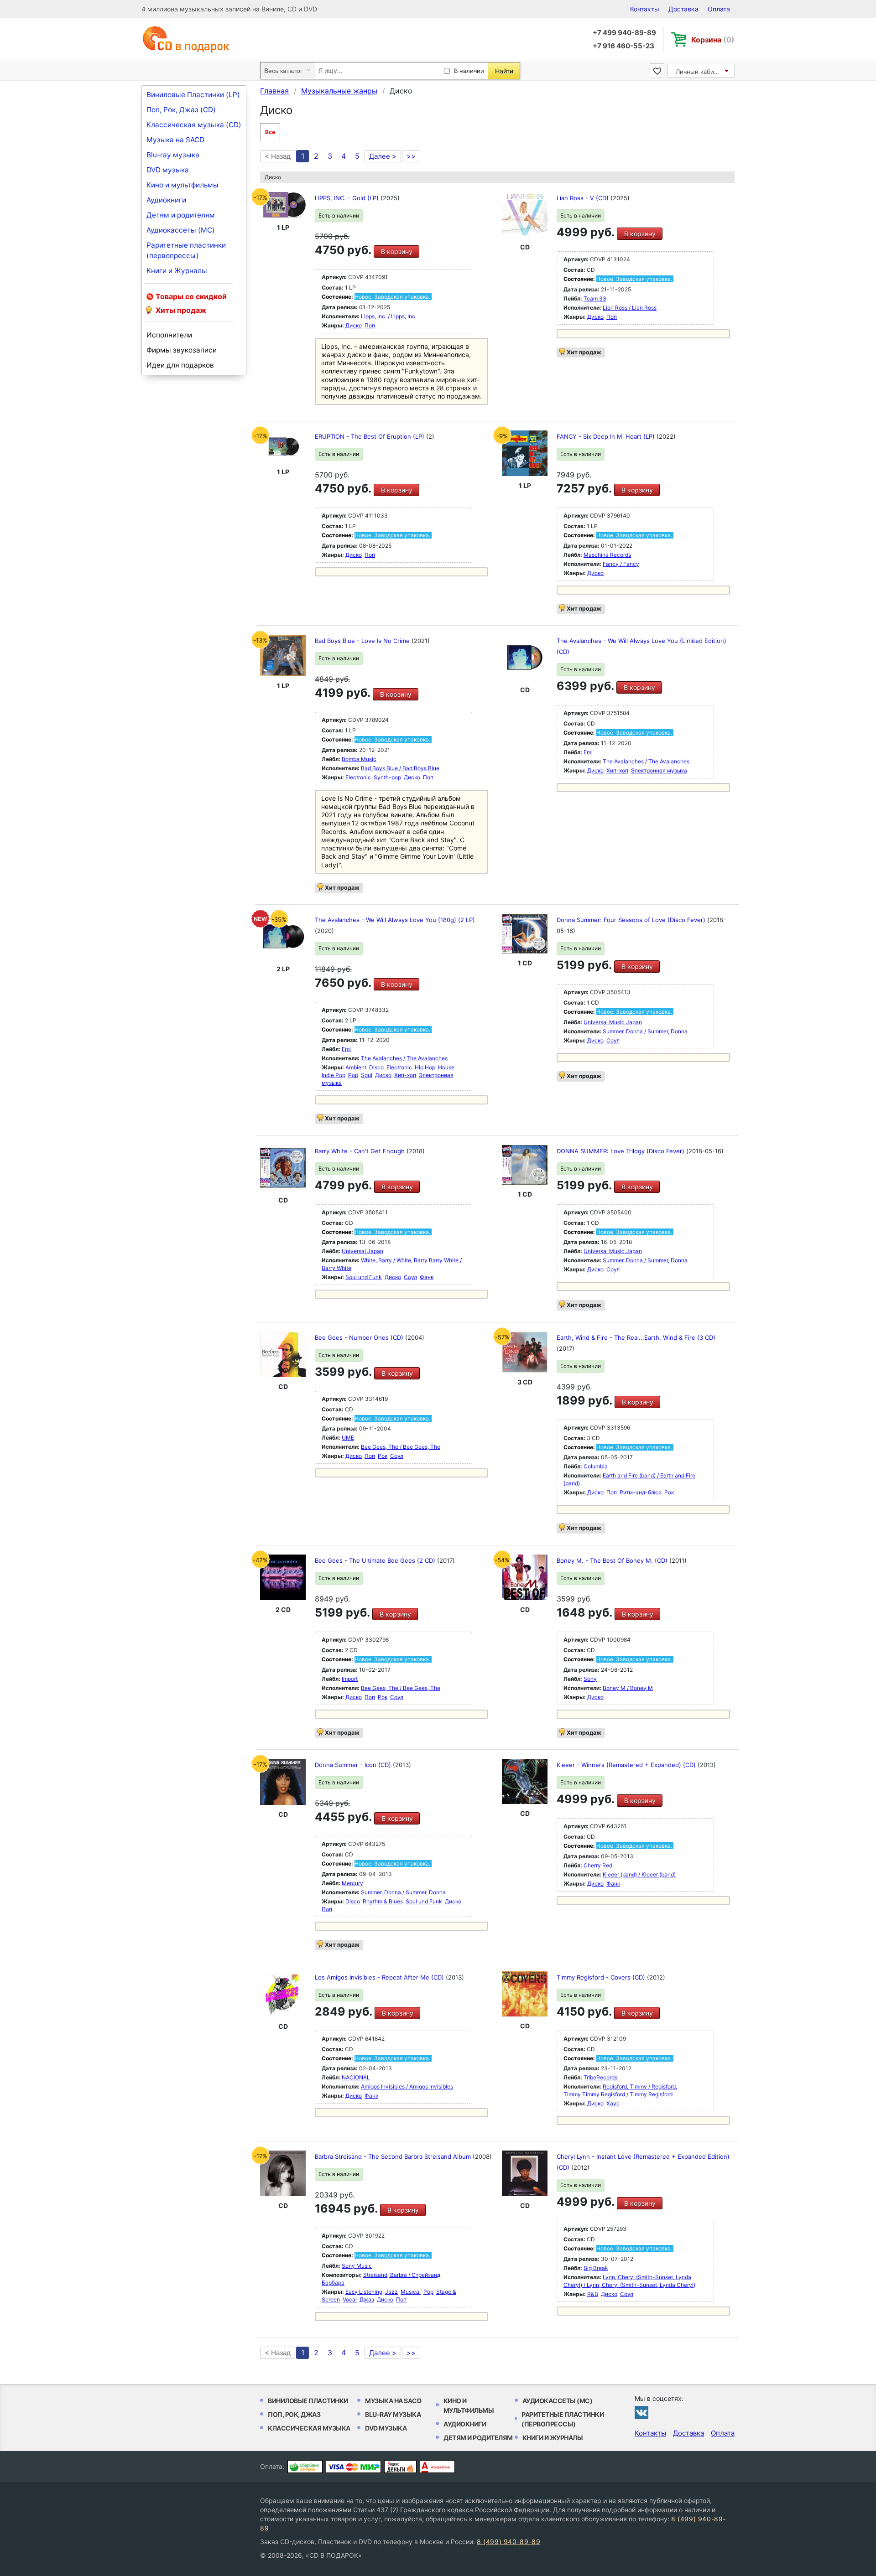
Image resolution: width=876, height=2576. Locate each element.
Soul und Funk (364, 1277)
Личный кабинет (700, 72)
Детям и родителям (181, 215)
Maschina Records (607, 555)
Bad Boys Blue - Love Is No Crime (363, 641)
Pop (353, 1075)
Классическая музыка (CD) (194, 125)
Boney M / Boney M (628, 1688)
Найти (504, 71)
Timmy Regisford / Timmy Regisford (627, 2094)
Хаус (613, 2103)
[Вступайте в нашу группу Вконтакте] (641, 2412)
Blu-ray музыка (173, 155)
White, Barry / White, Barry (394, 1260)
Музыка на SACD (175, 140)
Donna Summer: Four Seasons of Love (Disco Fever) (632, 920)
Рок (383, 1456)
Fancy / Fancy (621, 564)
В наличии (469, 71)
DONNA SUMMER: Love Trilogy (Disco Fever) (621, 1151)
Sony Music (357, 2266)
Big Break (596, 2268)
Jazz (391, 2292)
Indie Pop (334, 1075)
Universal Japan (362, 1251)
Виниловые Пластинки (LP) (193, 95)
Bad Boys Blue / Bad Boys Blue (400, 768)
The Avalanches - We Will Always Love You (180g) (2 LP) (395, 920)
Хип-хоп (617, 770)
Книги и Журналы (177, 271)
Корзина (713, 40)
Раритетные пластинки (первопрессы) (186, 250)
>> (411, 156)
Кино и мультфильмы (182, 185)
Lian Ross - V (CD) (584, 198)
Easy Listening (364, 2292)
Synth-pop (387, 777)
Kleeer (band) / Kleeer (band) (639, 1874)
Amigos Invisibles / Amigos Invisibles (407, 2086)
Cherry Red (598, 1865)
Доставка (683, 9)
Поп (370, 325)
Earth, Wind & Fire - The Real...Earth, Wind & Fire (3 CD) (636, 1337)
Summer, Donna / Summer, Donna (645, 1031)
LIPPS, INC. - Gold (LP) (348, 198)
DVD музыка (168, 170)
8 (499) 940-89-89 (508, 2542)
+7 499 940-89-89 (624, 33)
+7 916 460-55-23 (623, 46)
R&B (593, 2294)
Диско (354, 325)
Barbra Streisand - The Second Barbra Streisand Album (394, 2156)
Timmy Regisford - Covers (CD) (602, 1977)
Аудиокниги (166, 200)
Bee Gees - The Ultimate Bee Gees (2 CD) (376, 1560)
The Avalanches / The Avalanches (646, 761)
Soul (367, 1075)
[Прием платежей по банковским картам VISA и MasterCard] (353, 2467)
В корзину (397, 251)
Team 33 (595, 298)
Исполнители (169, 335)
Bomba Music (359, 759)
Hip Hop (425, 1067)
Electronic (358, 777)
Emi (588, 752)
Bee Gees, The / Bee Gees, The (401, 1447)
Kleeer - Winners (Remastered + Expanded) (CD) (627, 1765)
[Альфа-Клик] (437, 2467)
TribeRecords (600, 2077)
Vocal (350, 2299)
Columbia (596, 1466)
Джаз (367, 2299)
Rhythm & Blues (383, 1901)
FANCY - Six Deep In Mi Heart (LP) (607, 436)
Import (350, 1679)
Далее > (383, 156)
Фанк (427, 1277)
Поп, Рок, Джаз (294, 2414)
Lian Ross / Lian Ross (630, 308)
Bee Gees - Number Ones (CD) (360, 1337)
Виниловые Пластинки (308, 2401)
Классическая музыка (309, 2428)
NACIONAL (356, 2077)
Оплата (719, 9)
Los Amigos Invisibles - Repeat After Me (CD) (380, 1977)
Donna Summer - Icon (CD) (354, 1765)
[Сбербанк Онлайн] (305, 2467)
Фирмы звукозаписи (182, 350)
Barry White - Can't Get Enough (361, 1151)
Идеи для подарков (180, 365)
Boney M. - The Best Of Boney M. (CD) (613, 1560)
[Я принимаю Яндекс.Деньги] (400, 2467)
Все (270, 132)
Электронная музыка (659, 770)
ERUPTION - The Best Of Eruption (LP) (370, 436)
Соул (613, 1040)
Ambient (356, 1067)
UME (348, 1438)
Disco (376, 1067)
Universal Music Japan (613, 1022)
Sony (590, 1679)
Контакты (645, 9)
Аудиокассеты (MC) (181, 230)
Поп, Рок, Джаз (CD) (181, 110)
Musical (411, 2292)
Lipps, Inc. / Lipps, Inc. (389, 316)
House (446, 1067)
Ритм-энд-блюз (641, 1492)
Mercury (352, 1883)
